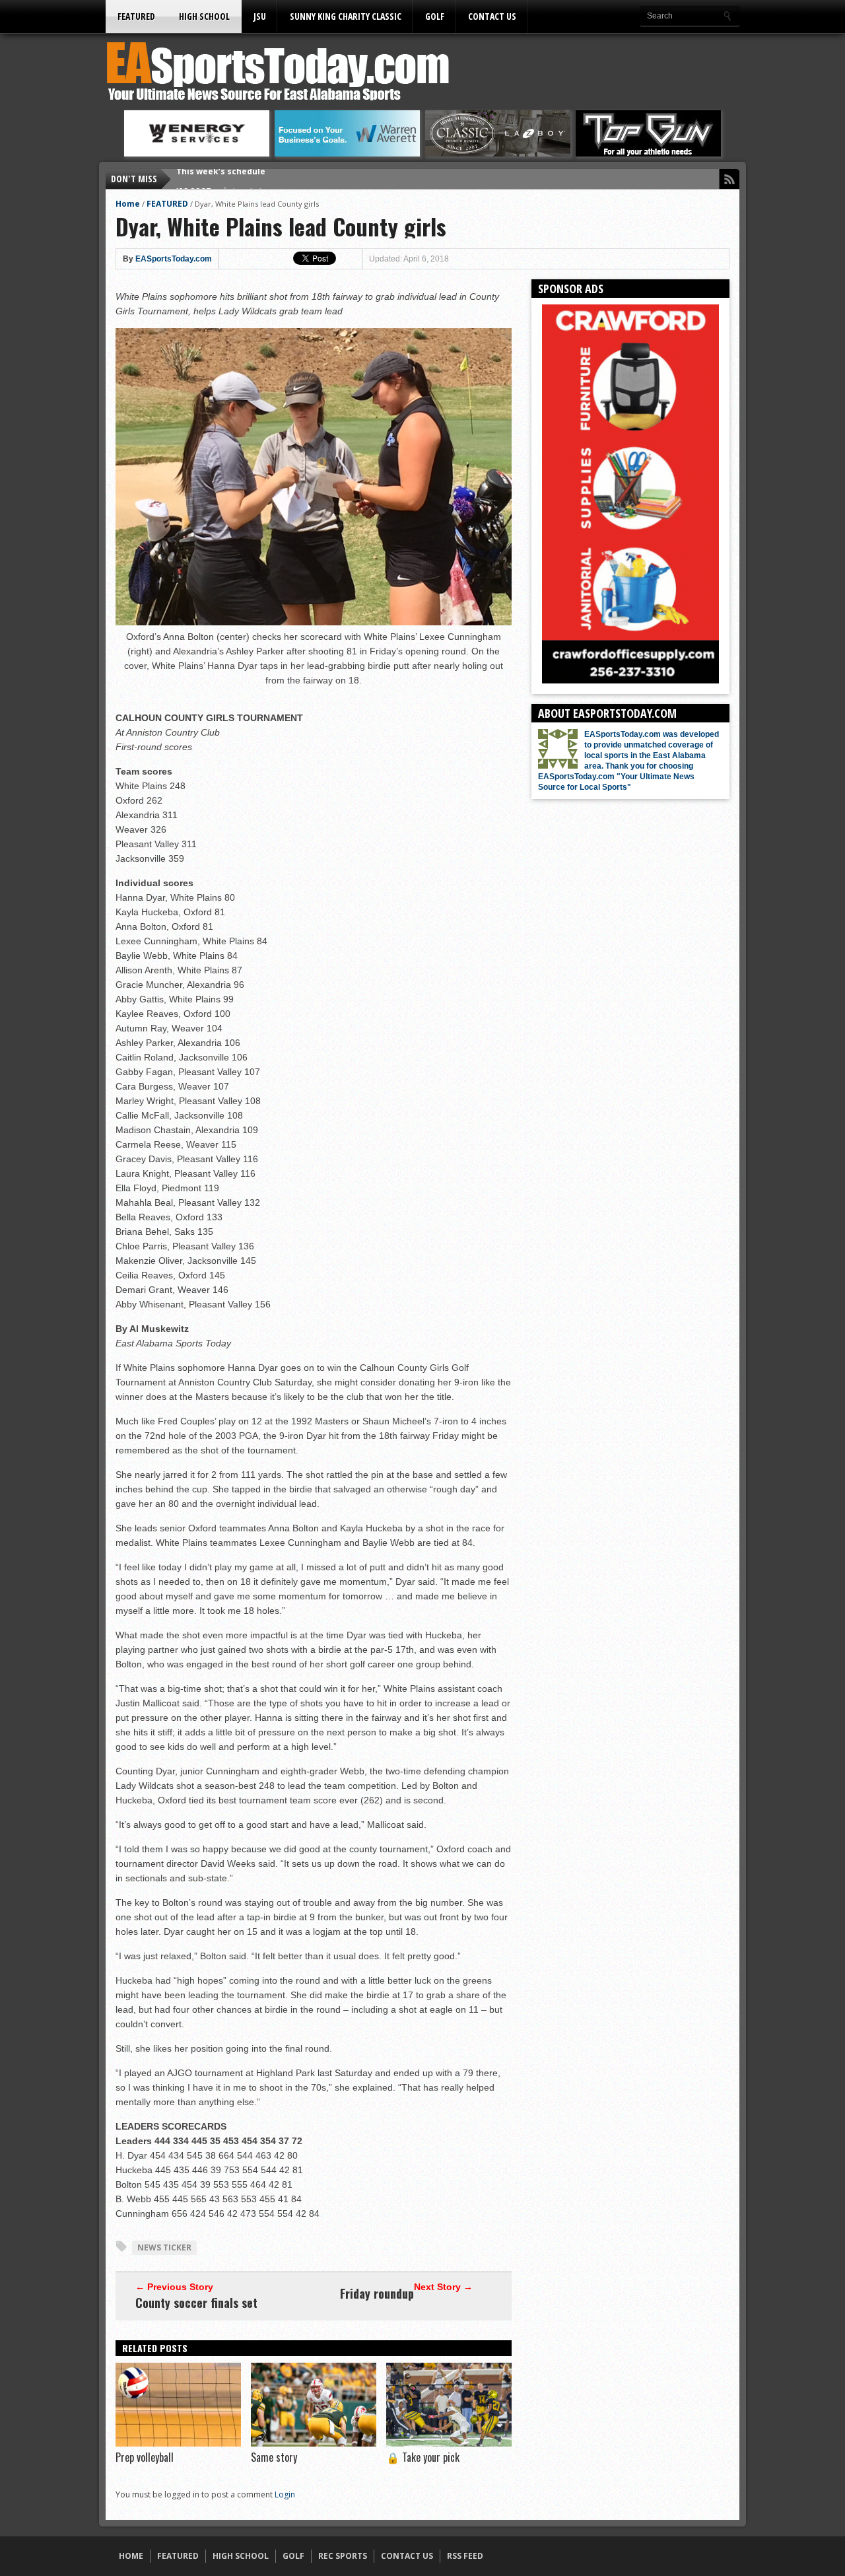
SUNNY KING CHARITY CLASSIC (346, 16)
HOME (131, 2556)
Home (128, 204)
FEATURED (136, 16)
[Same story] (314, 2443)
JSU (260, 16)
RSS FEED (465, 2556)
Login (285, 2494)
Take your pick (423, 2457)
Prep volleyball (145, 2457)
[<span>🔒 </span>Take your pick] (449, 2443)
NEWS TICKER (164, 2247)
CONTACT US (492, 16)
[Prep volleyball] (178, 2443)
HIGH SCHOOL (204, 16)
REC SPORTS (343, 2556)
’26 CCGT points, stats (221, 179)
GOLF (435, 16)
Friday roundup (377, 2293)
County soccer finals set (196, 2303)
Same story (274, 2457)
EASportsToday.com (174, 259)
